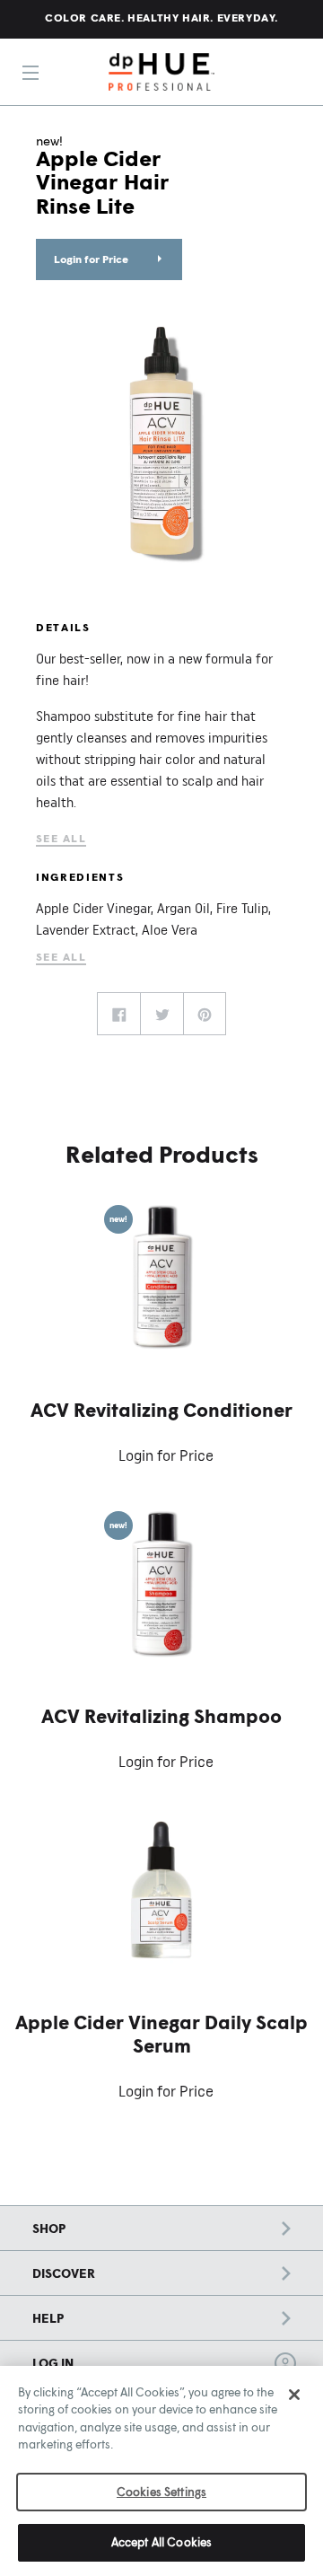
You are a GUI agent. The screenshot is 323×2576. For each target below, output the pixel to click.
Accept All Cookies (161, 2542)
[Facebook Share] (118, 1014)
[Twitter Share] (161, 1014)
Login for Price (91, 259)
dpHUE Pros (161, 72)
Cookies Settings (161, 2492)
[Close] (294, 2395)
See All (61, 838)
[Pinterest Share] (205, 1014)
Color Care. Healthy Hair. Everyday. (161, 18)
